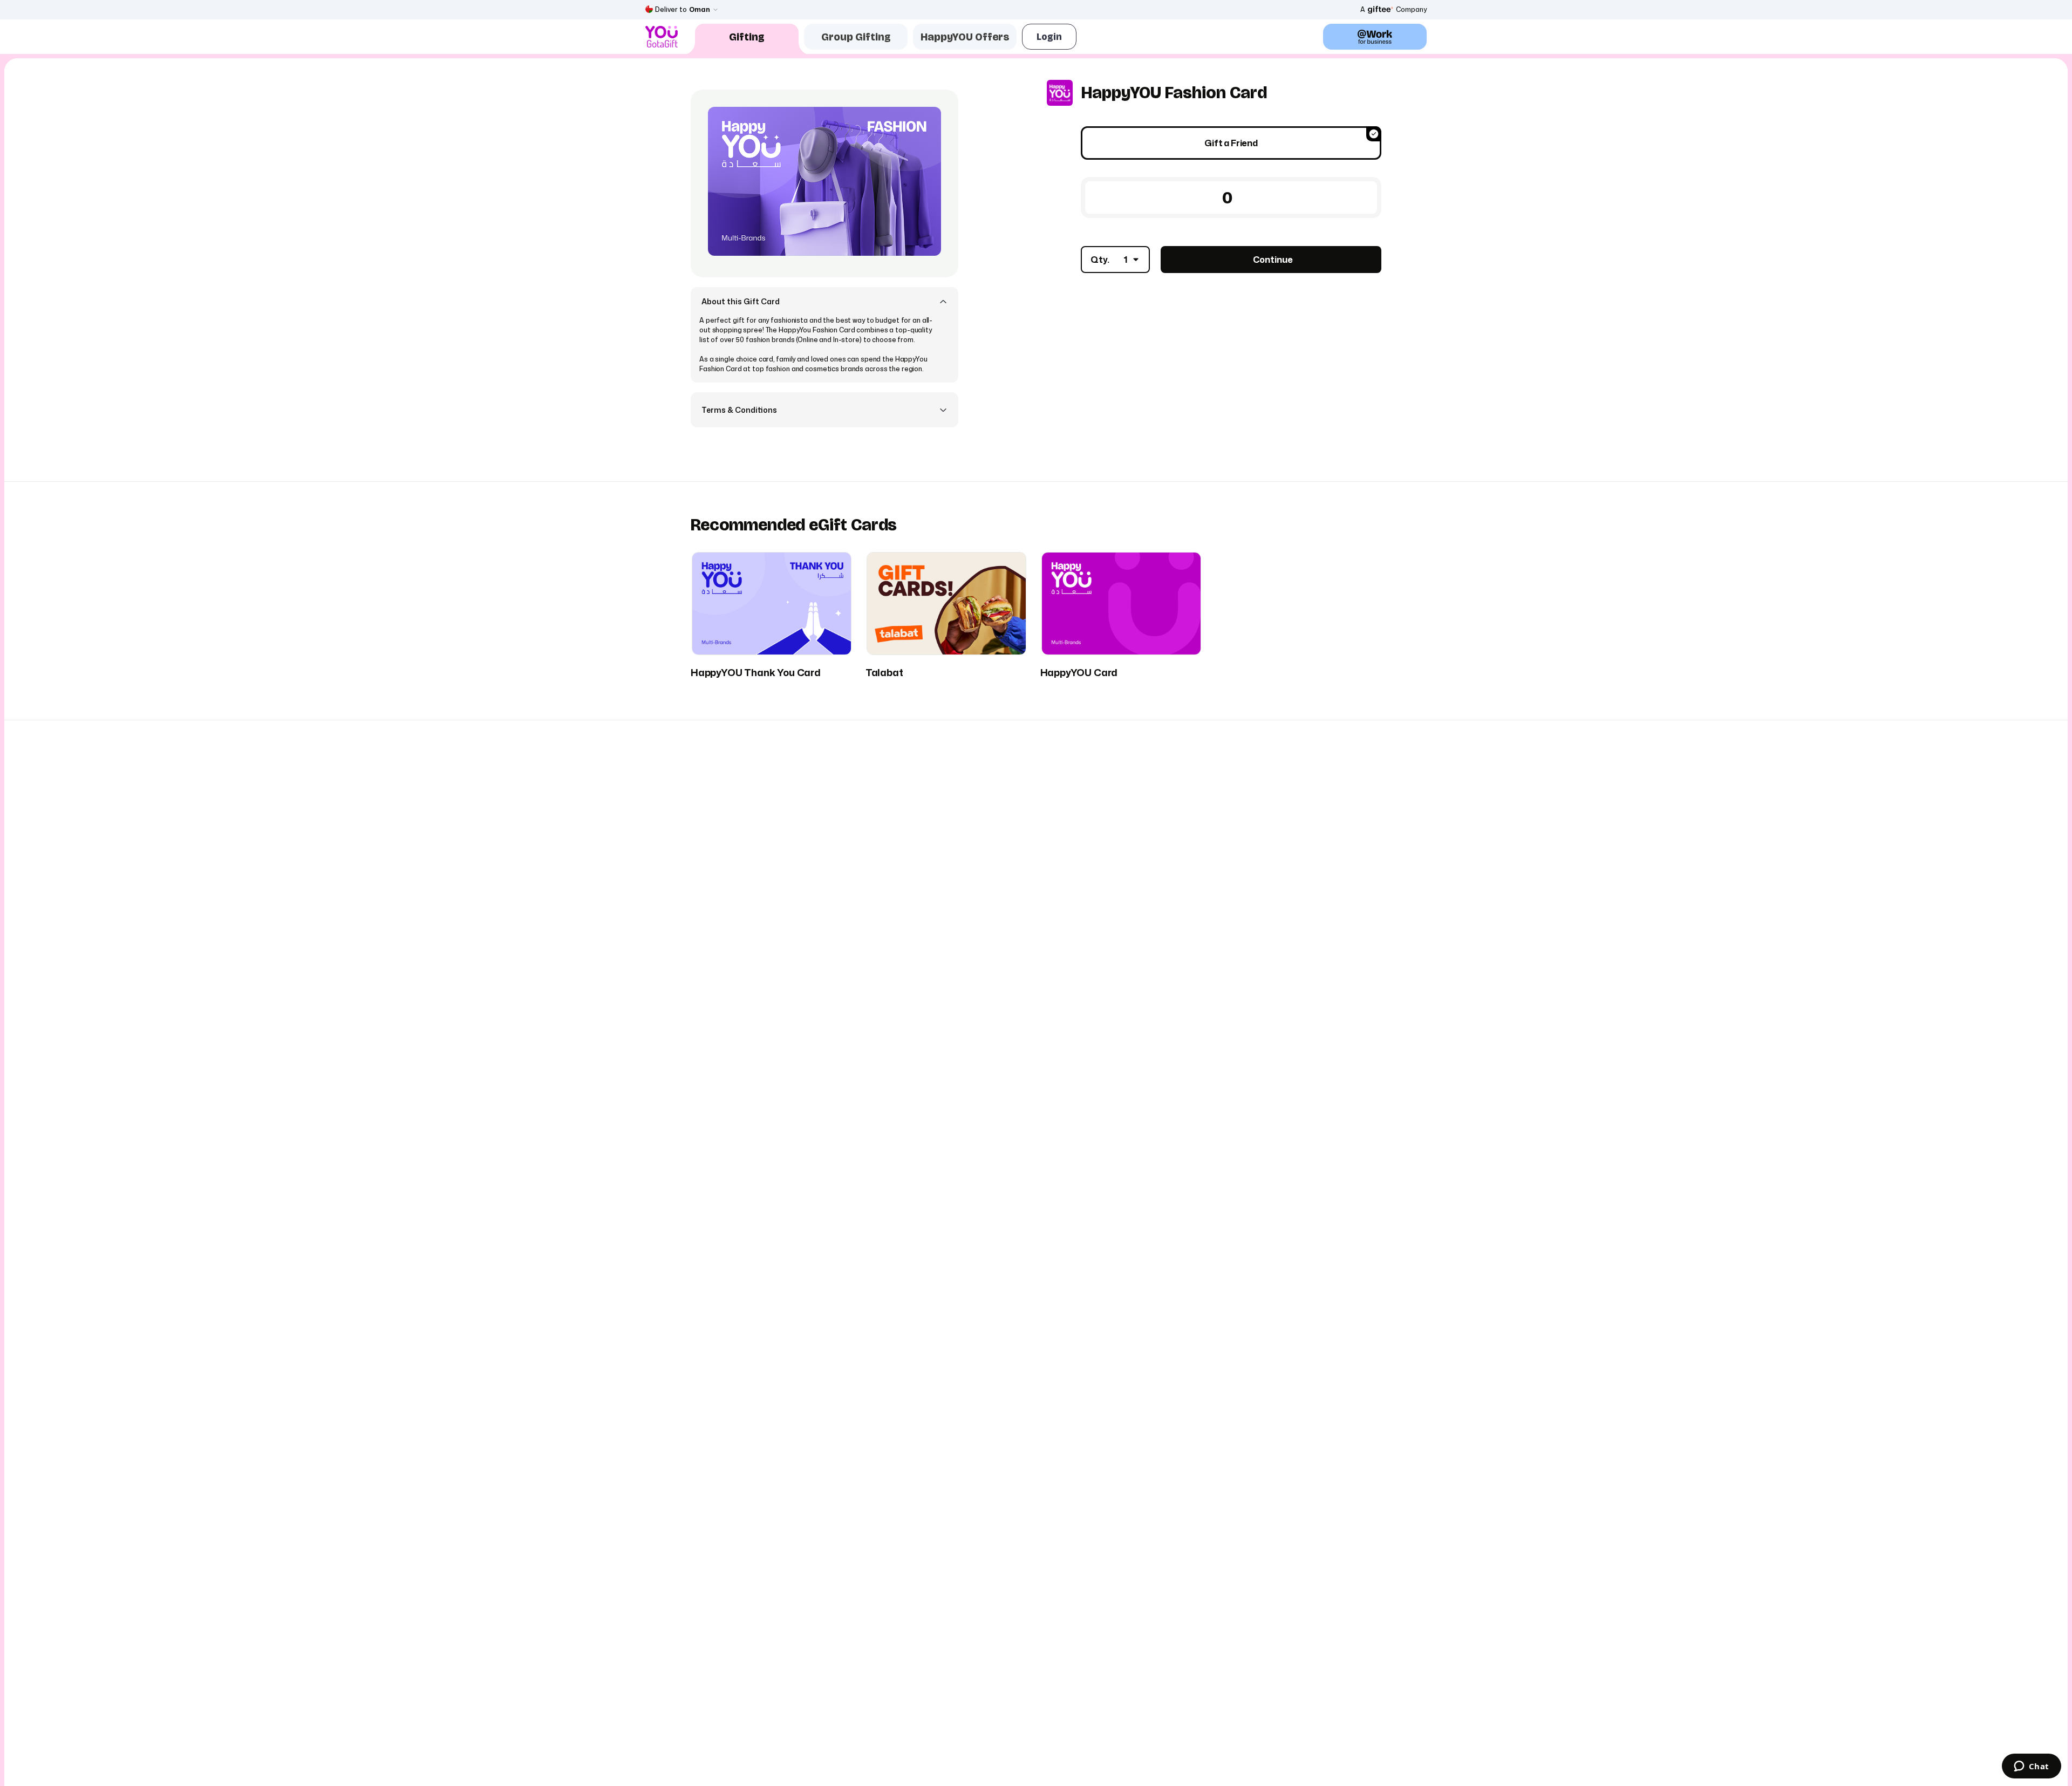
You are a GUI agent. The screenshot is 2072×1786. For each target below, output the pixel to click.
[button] (824, 301)
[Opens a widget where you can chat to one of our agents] (2031, 1767)
